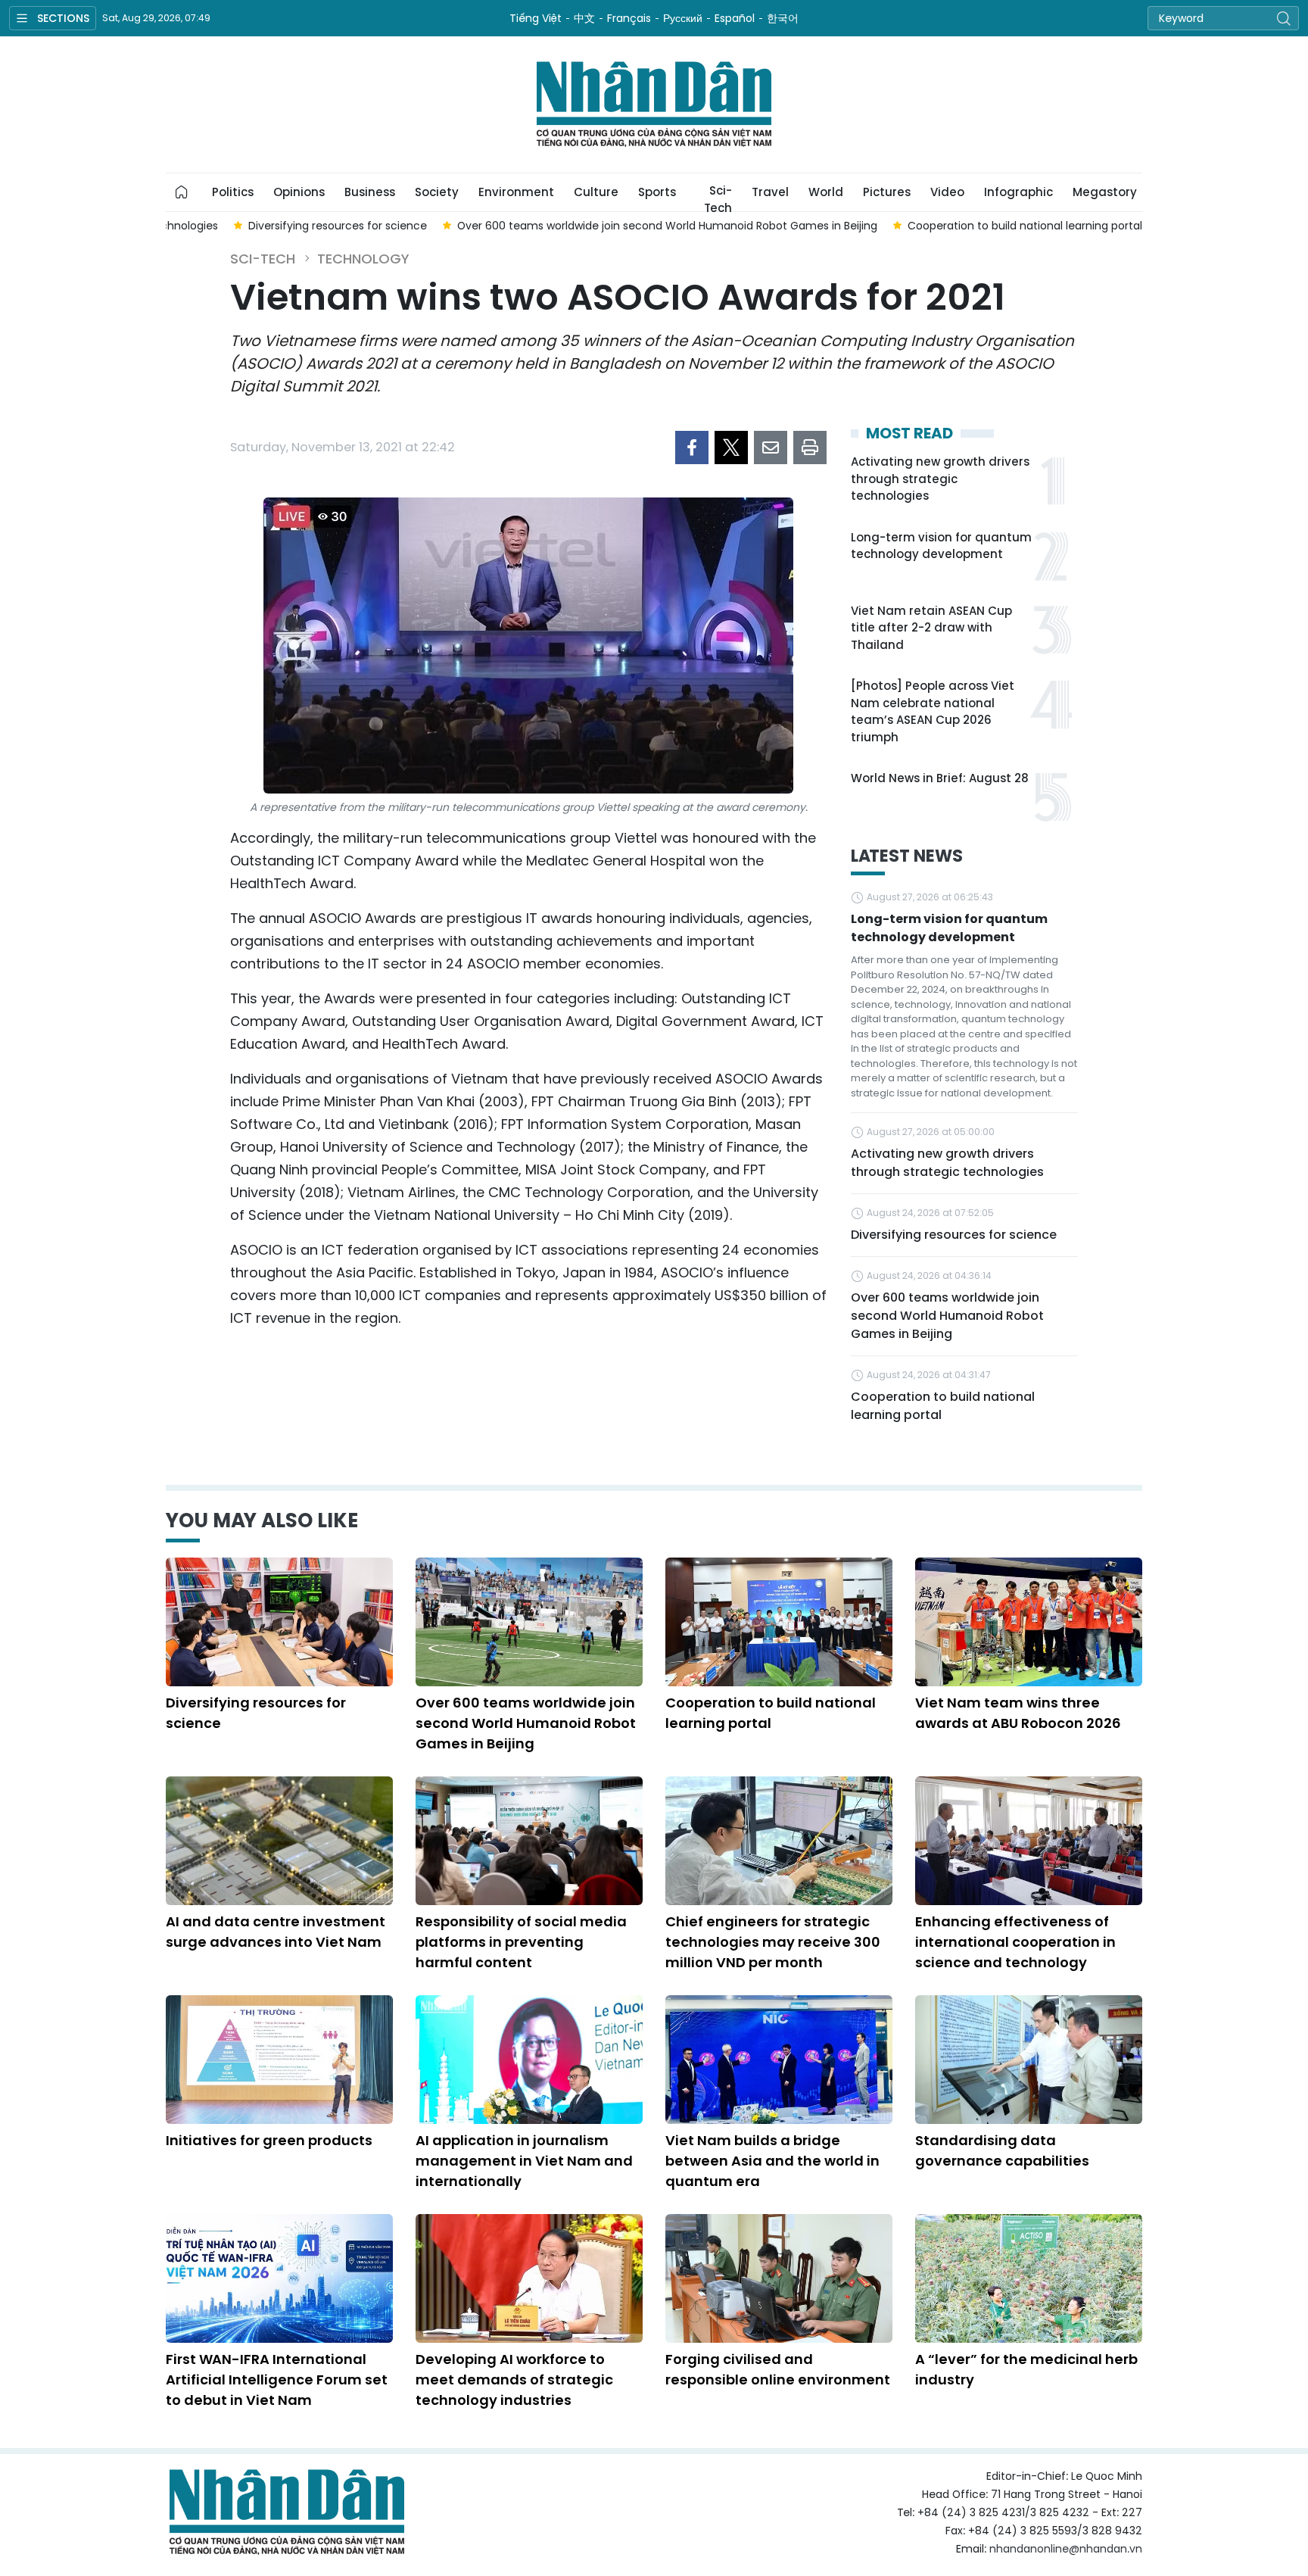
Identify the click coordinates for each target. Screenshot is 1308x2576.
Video (947, 192)
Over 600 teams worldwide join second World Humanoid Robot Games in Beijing (947, 1316)
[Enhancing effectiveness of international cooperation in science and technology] (1029, 1841)
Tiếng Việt (536, 18)
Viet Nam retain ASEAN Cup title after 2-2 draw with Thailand (931, 628)
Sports (657, 192)
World (826, 192)
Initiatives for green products (269, 2140)
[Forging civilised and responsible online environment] (779, 2278)
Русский (683, 18)
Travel (770, 192)
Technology (363, 259)
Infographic (1018, 192)
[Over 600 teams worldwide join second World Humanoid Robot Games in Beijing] (529, 1622)
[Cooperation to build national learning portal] (779, 1622)
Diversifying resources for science (954, 1235)
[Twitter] (731, 448)
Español (735, 18)
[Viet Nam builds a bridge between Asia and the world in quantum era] (779, 2060)
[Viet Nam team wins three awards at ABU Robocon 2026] (1029, 1622)
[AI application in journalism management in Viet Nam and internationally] (529, 2060)
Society (437, 192)
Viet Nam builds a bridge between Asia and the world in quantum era (772, 2161)
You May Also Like (262, 1520)
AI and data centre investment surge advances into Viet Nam (276, 1932)
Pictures (887, 192)
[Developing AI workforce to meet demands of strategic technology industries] (529, 2278)
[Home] (182, 192)
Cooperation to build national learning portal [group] (1025, 226)
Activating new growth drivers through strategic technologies (940, 479)
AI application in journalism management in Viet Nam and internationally (524, 2161)
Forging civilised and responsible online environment (778, 2369)
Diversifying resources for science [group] (338, 226)
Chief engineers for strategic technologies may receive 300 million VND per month (773, 1942)
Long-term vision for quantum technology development (941, 546)
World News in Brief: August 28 (940, 778)
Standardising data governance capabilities (1002, 2150)
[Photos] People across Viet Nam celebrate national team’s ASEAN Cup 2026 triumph (933, 711)
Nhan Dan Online (654, 104)
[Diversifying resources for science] (279, 1622)
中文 (584, 18)
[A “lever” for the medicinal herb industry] (1029, 2278)
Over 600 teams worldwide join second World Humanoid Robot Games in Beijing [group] (667, 226)
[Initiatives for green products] (279, 2060)
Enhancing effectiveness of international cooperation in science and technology (1015, 1942)
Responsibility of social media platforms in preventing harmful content (521, 1942)
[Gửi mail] (771, 448)
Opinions (299, 192)
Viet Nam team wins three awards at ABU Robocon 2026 (1018, 1713)
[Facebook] (692, 448)
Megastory (1105, 192)
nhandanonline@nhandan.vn (1066, 2549)
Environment (516, 192)
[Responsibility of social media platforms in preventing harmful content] (529, 1841)
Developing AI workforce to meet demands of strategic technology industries (514, 2380)
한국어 (783, 18)
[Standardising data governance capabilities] (1029, 2060)
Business (370, 192)
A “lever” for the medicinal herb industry (1026, 2369)
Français (629, 18)
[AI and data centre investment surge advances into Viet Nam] (279, 1841)
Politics (233, 192)
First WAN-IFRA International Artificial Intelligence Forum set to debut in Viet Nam (277, 2380)
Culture (596, 192)
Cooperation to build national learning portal (943, 1406)
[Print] (810, 448)
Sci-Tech (718, 197)
